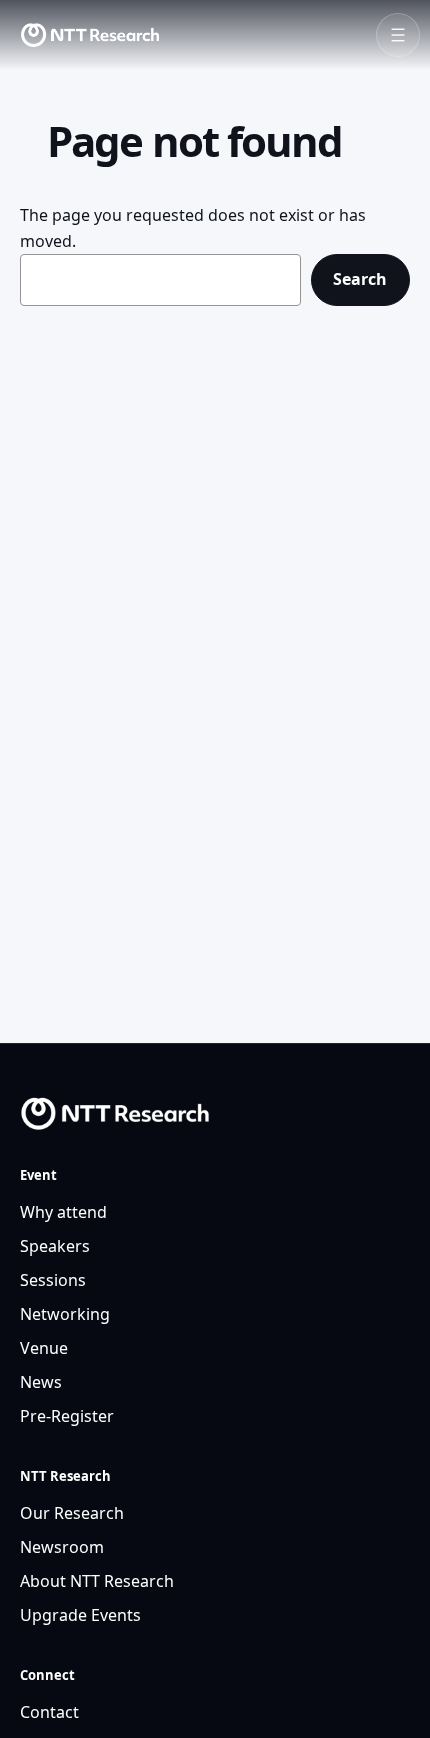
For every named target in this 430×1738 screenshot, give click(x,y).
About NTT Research (97, 1581)
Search (360, 279)
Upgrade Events (80, 1615)
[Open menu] (398, 35)
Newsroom (62, 1547)
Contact (49, 1712)
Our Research (72, 1513)
